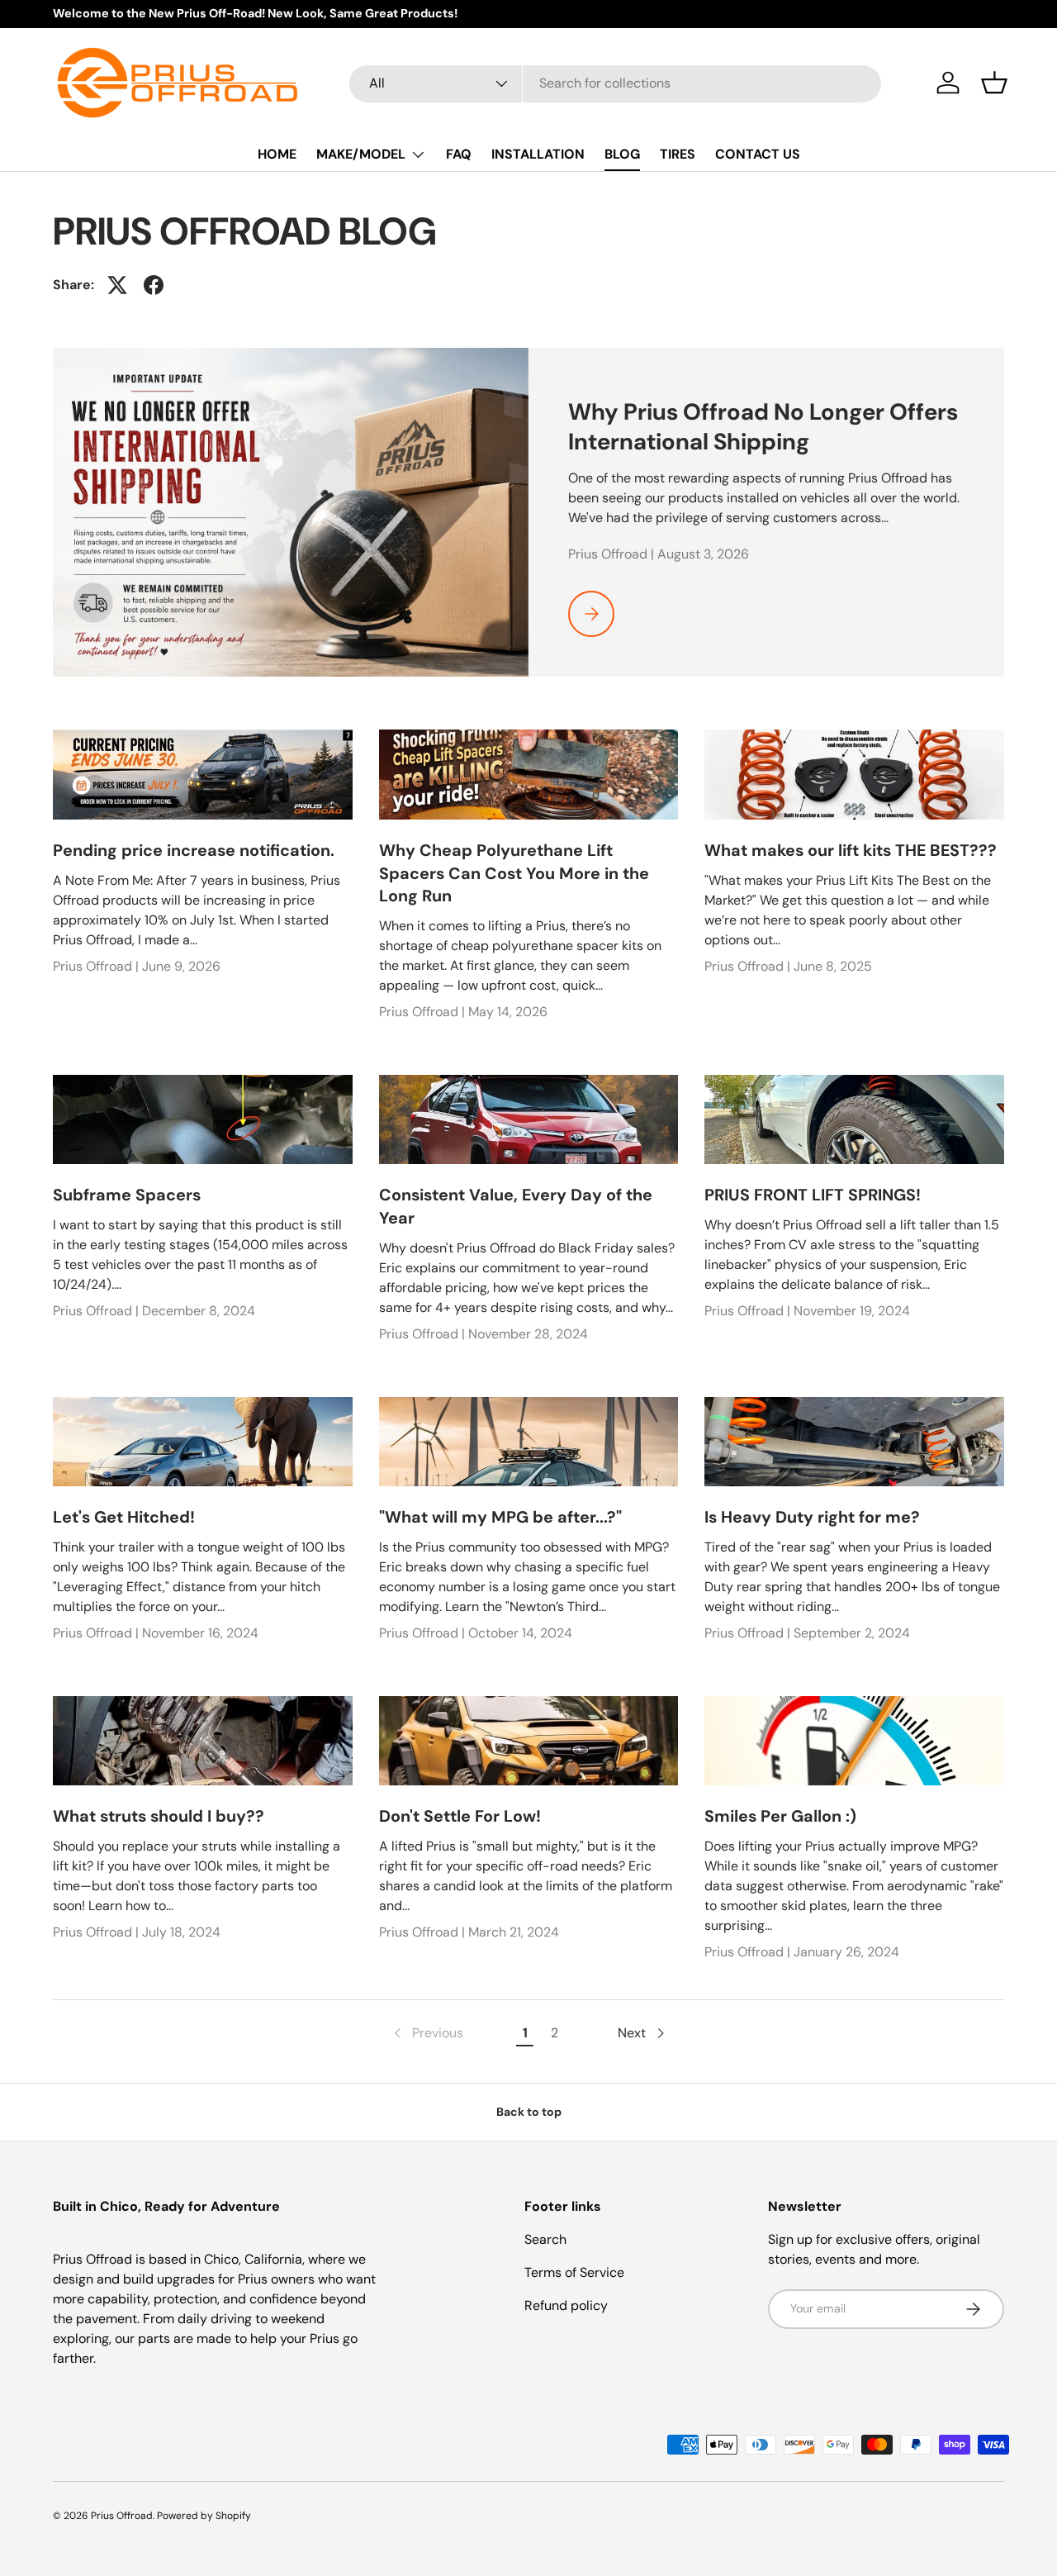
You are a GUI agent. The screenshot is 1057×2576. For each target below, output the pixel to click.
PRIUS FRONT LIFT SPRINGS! (813, 1195)
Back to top (529, 2112)
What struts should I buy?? (159, 1816)
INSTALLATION (538, 154)
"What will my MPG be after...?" (500, 1517)
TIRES (678, 154)
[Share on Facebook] (154, 285)
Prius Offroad (122, 2516)
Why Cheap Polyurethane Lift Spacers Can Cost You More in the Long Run (514, 873)
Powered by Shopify (204, 2516)
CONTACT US (758, 154)
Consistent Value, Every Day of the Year (516, 1206)
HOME (277, 154)
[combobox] (615, 83)
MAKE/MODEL (361, 154)
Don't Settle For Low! (460, 1816)
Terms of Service (574, 2272)
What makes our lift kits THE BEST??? (851, 850)
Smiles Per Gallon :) (780, 1816)
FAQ (459, 154)
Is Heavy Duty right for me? (812, 1517)
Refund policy (566, 2305)
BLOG (622, 154)
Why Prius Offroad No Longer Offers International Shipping (763, 427)
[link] (427, 2033)
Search (545, 2239)
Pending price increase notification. (194, 850)
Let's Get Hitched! (124, 1517)
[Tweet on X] (117, 285)
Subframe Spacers (127, 1195)
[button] (994, 83)
